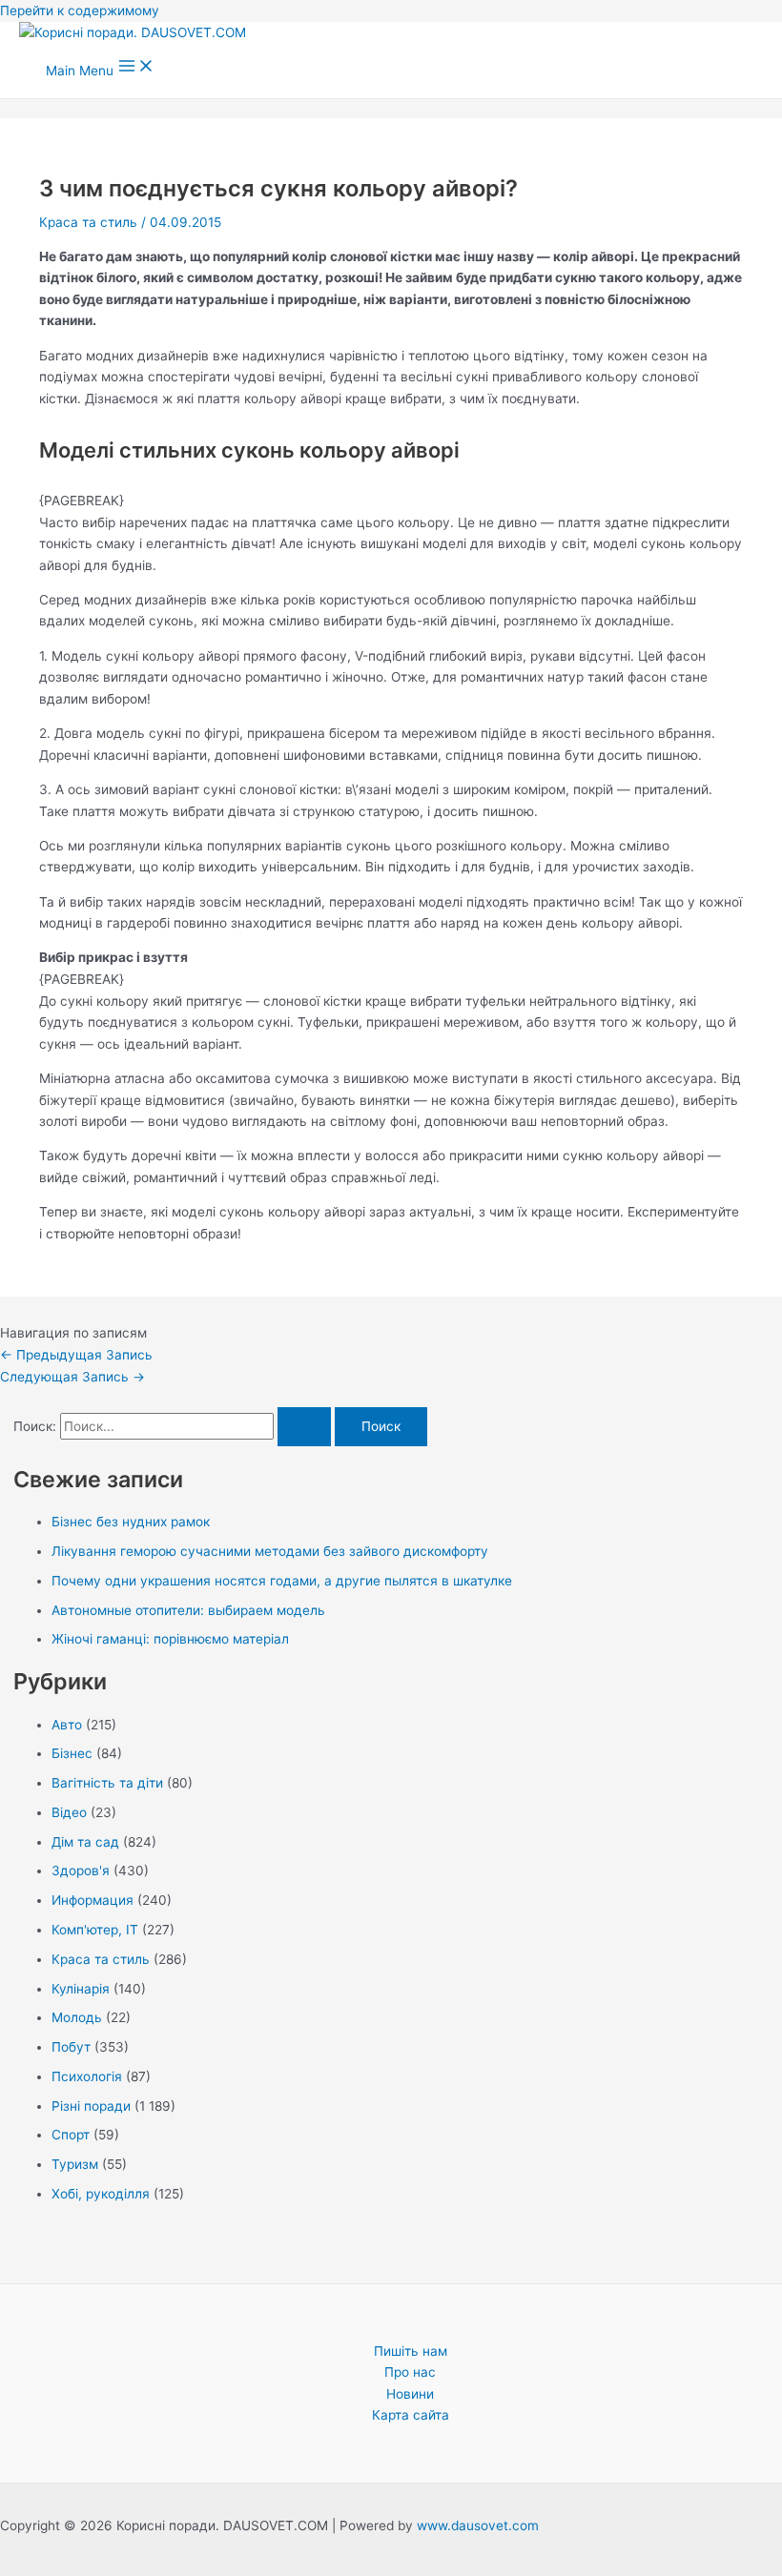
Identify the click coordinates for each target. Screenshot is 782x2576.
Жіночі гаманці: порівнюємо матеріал (170, 1639)
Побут (71, 2047)
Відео (69, 1812)
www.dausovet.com (478, 2525)
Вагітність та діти (107, 1783)
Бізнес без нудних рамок (131, 1522)
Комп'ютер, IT (95, 1930)
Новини (410, 2394)
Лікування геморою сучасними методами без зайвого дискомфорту (270, 1551)
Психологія (87, 2076)
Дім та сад (85, 1842)
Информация (93, 1900)
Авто (67, 1725)
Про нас (410, 2372)
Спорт (71, 2135)
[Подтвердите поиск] (304, 1427)
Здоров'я (81, 1871)
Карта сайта (411, 2415)
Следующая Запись (72, 1377)
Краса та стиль (88, 222)
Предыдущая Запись (76, 1355)
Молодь (77, 2017)
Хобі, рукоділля (101, 2194)
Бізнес (72, 1753)
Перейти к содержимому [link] (80, 10)
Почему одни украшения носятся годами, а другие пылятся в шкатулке (282, 1581)
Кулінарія (81, 1989)
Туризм (75, 2164)
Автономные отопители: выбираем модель (188, 1610)
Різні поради (91, 2106)
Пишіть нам (411, 2351)
